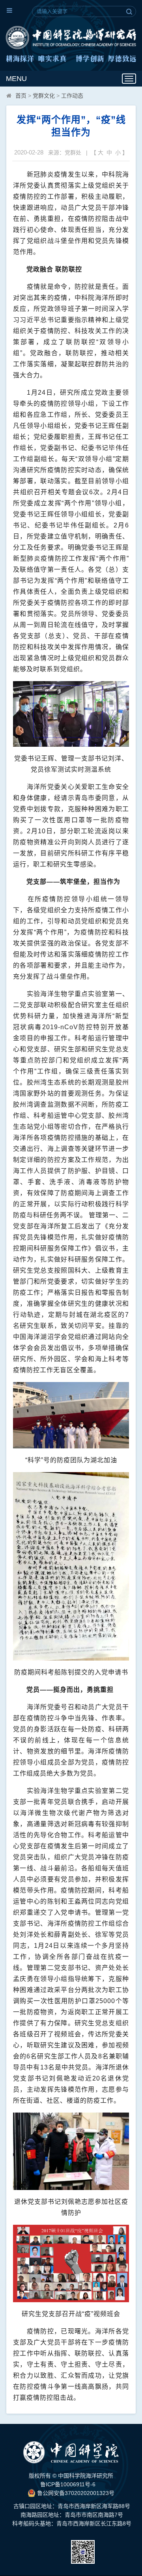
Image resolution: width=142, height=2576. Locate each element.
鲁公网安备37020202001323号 (75, 2493)
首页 (21, 96)
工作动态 (72, 96)
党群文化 (44, 96)
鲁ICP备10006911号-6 (68, 2484)
